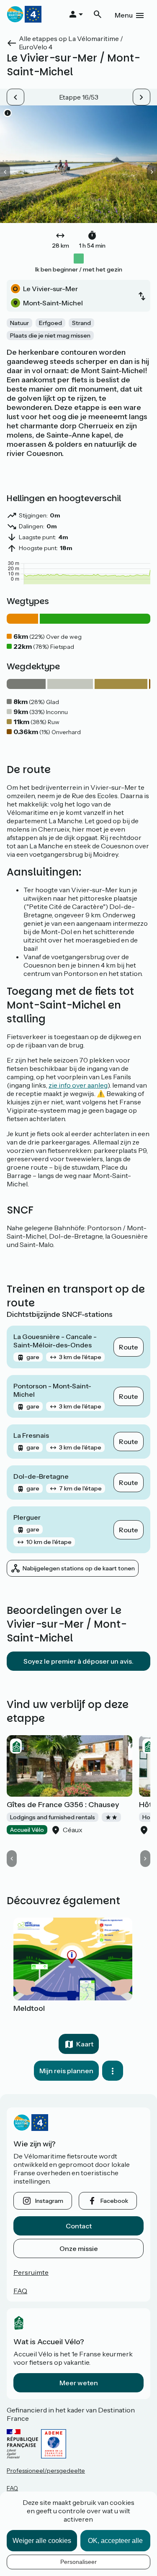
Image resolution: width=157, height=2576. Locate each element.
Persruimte (31, 2272)
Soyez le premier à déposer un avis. (78, 1661)
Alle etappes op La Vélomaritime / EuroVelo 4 (71, 43)
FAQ (20, 2291)
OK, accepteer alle (115, 2541)
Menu (124, 15)
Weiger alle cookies (42, 2541)
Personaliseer (78, 2562)
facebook (114, 2201)
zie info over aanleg (78, 1085)
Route (129, 1347)
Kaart (85, 2044)
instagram (49, 2201)
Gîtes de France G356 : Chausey (63, 1805)
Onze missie (79, 2248)
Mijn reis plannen (66, 2071)
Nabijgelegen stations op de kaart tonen (79, 1568)
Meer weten (79, 2383)
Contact (79, 2226)
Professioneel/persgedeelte (46, 2471)
